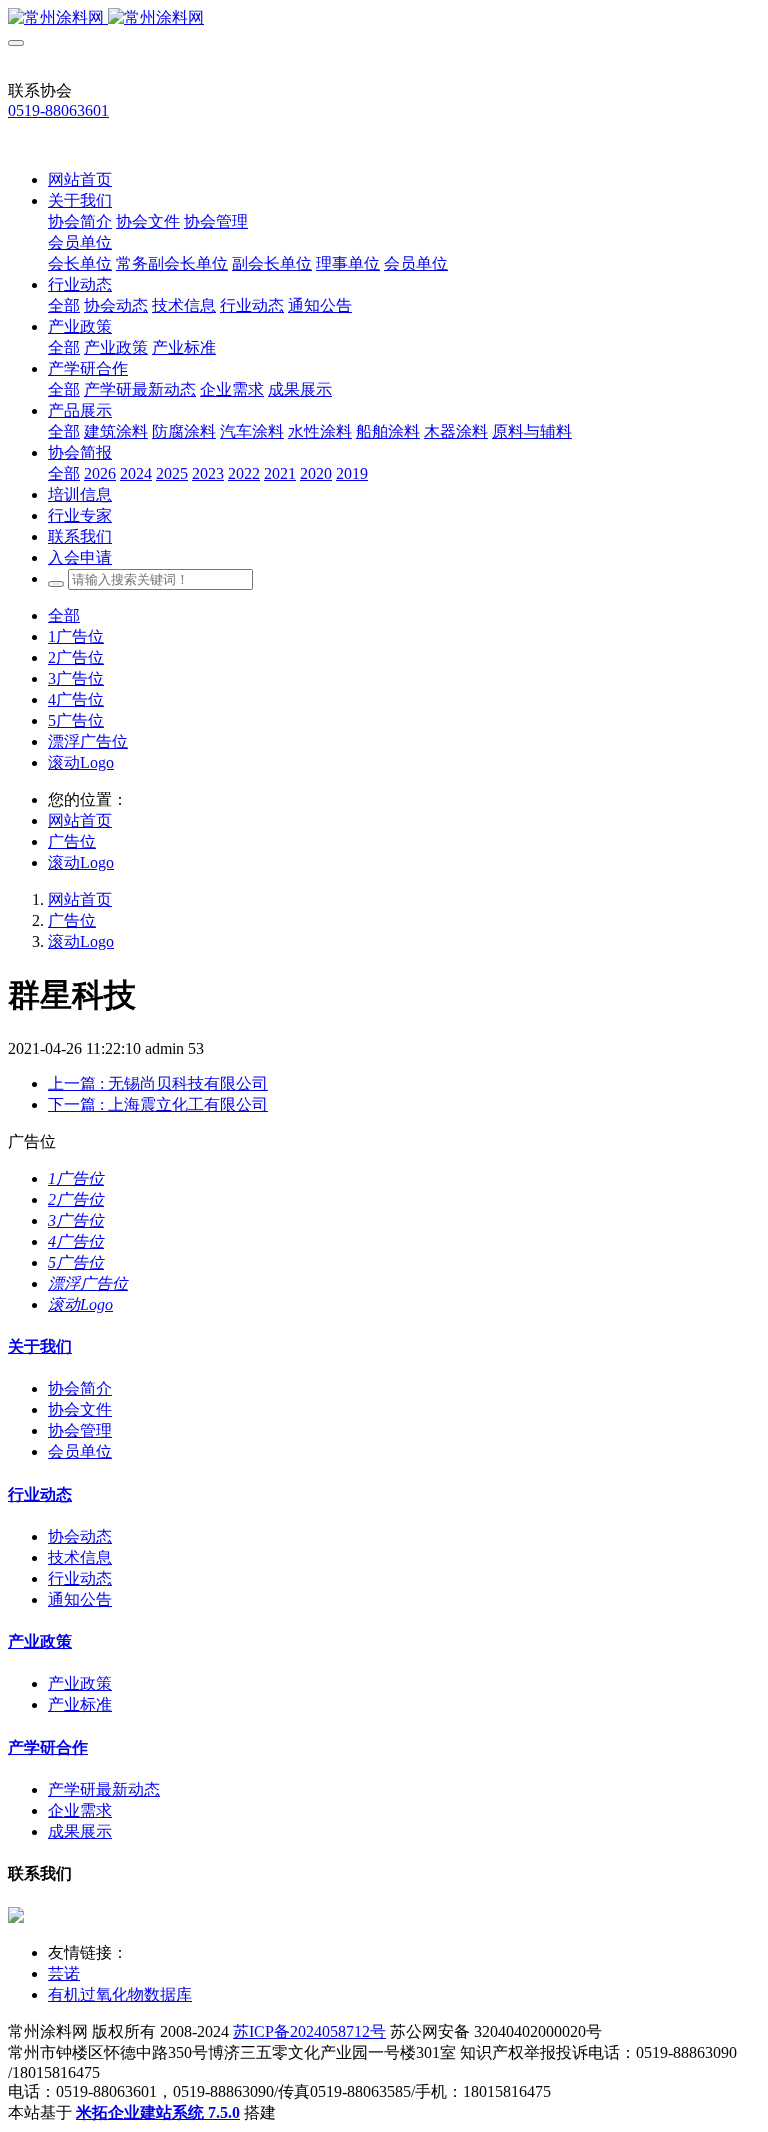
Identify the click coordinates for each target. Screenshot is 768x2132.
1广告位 (76, 636)
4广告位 (76, 699)
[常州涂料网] (384, 18)
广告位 (72, 841)
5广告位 (76, 720)
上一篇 (158, 1083)
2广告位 (76, 657)
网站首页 (80, 179)
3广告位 (76, 678)
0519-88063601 (58, 110)
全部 (64, 305)
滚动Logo (81, 762)
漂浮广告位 (88, 741)
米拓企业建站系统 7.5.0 (158, 2112)
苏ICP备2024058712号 (309, 2031)
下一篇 (158, 1104)
